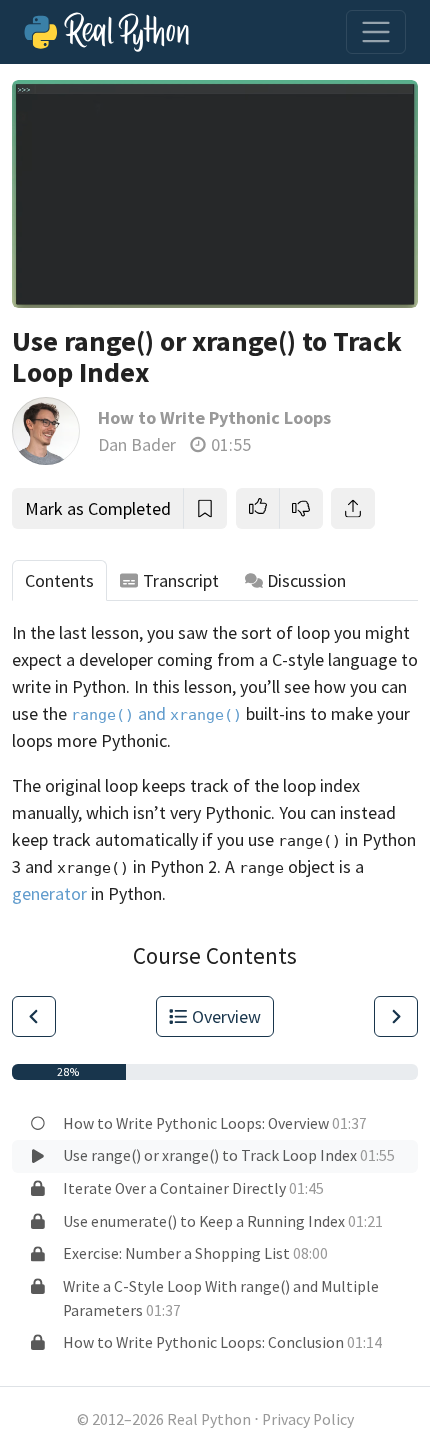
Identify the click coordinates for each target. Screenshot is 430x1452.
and (156, 713)
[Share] (353, 508)
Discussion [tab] (306, 580)
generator (49, 893)
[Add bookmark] (205, 508)
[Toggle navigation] (376, 32)
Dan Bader (137, 444)
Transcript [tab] (181, 580)
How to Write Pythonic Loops (214, 417)
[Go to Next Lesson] (396, 1016)
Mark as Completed (98, 508)
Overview (226, 1016)
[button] (258, 508)
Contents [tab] (59, 580)
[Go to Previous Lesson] (34, 1016)
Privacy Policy (308, 1419)
